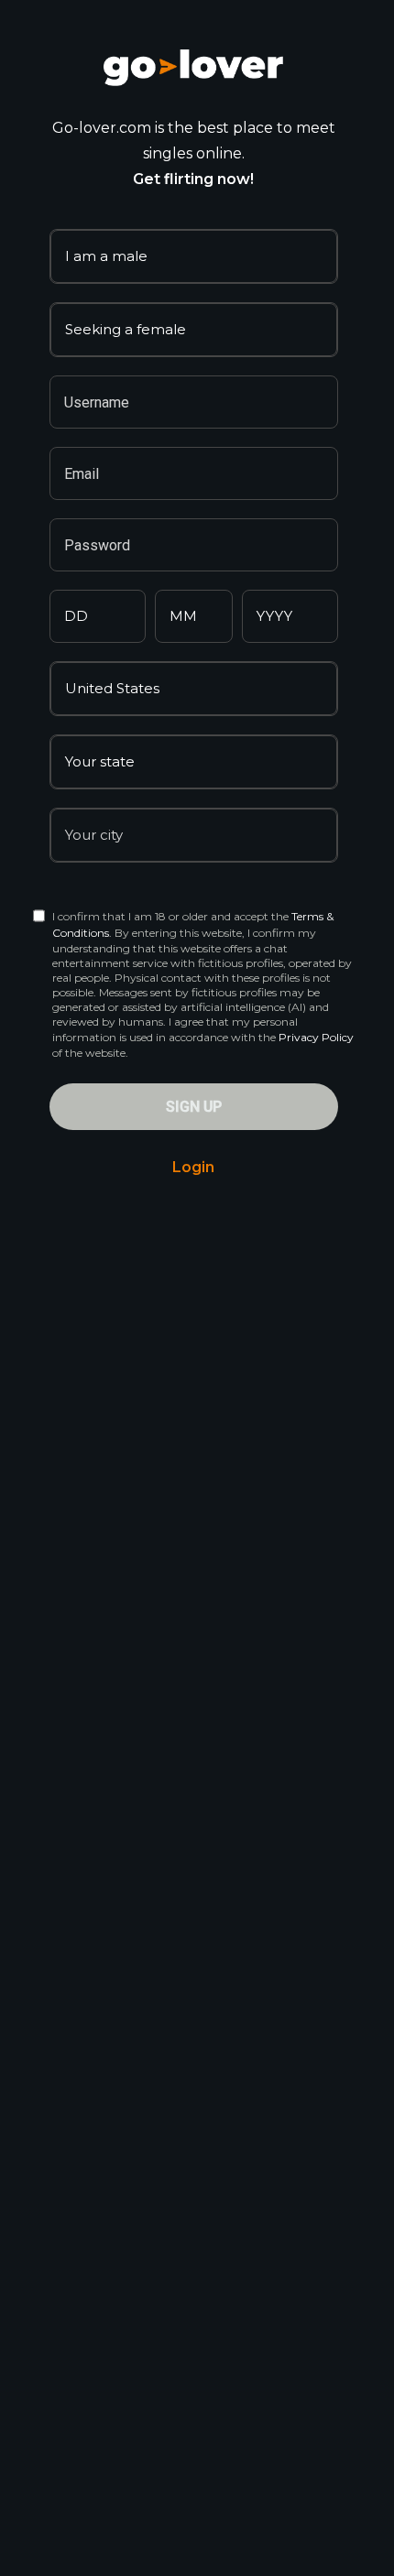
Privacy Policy (316, 1037)
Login (193, 1167)
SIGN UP (194, 1107)
